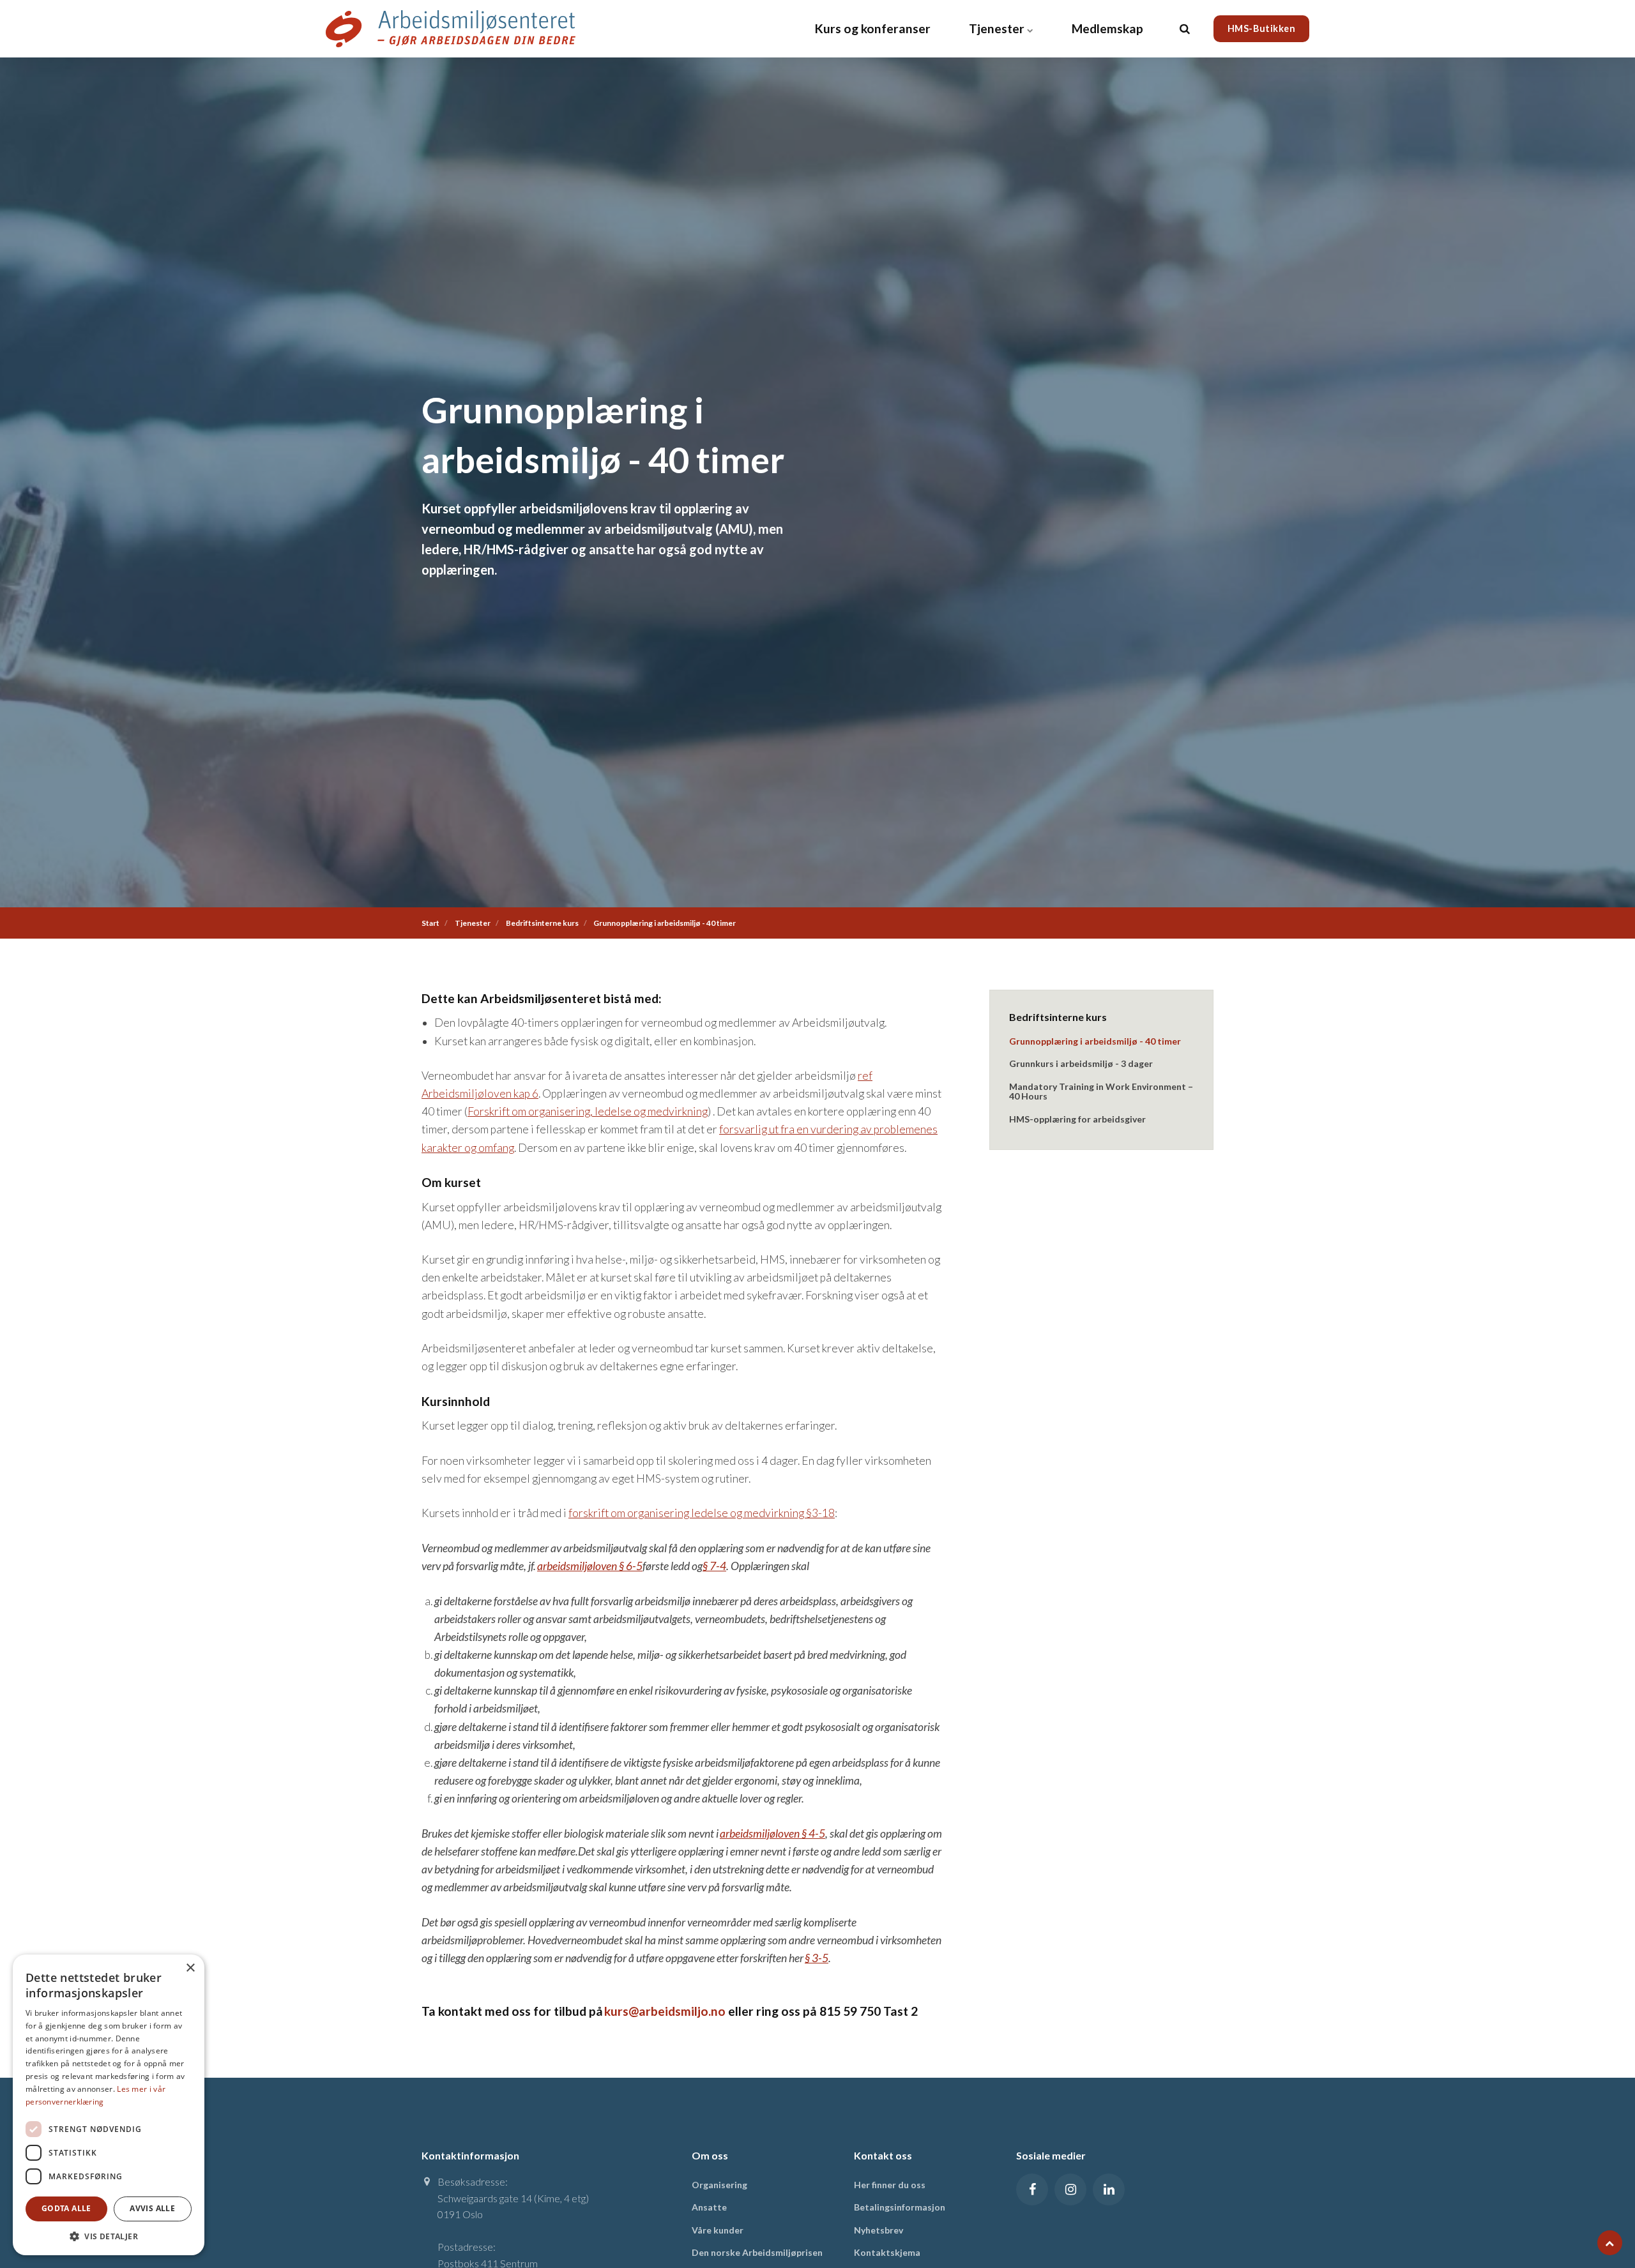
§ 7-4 (714, 1566)
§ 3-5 (817, 1958)
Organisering (719, 2185)
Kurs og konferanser (873, 28)
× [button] (190, 1968)
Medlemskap (1107, 28)
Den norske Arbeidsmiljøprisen (757, 2252)
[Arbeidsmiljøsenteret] (451, 29)
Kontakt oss (883, 2155)
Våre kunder (718, 2230)
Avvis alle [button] (152, 2208)
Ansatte (709, 2207)
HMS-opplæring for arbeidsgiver (1077, 1119)
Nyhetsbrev (878, 2230)
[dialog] (109, 2105)
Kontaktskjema (887, 2252)
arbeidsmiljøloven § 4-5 (772, 1833)
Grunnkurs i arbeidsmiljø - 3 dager (1081, 1063)
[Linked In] (1109, 2189)
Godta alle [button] (66, 2208)
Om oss (710, 2155)
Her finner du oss (890, 2185)
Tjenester (998, 28)
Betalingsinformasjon (900, 2207)
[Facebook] (1032, 2189)
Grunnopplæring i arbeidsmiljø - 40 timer (1095, 1041)
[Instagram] (1070, 2189)
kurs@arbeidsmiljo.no (665, 2011)
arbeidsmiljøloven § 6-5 (590, 1566)
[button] (109, 2236)
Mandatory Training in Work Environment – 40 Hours (1101, 1091)
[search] (1185, 29)
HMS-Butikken (1262, 28)
